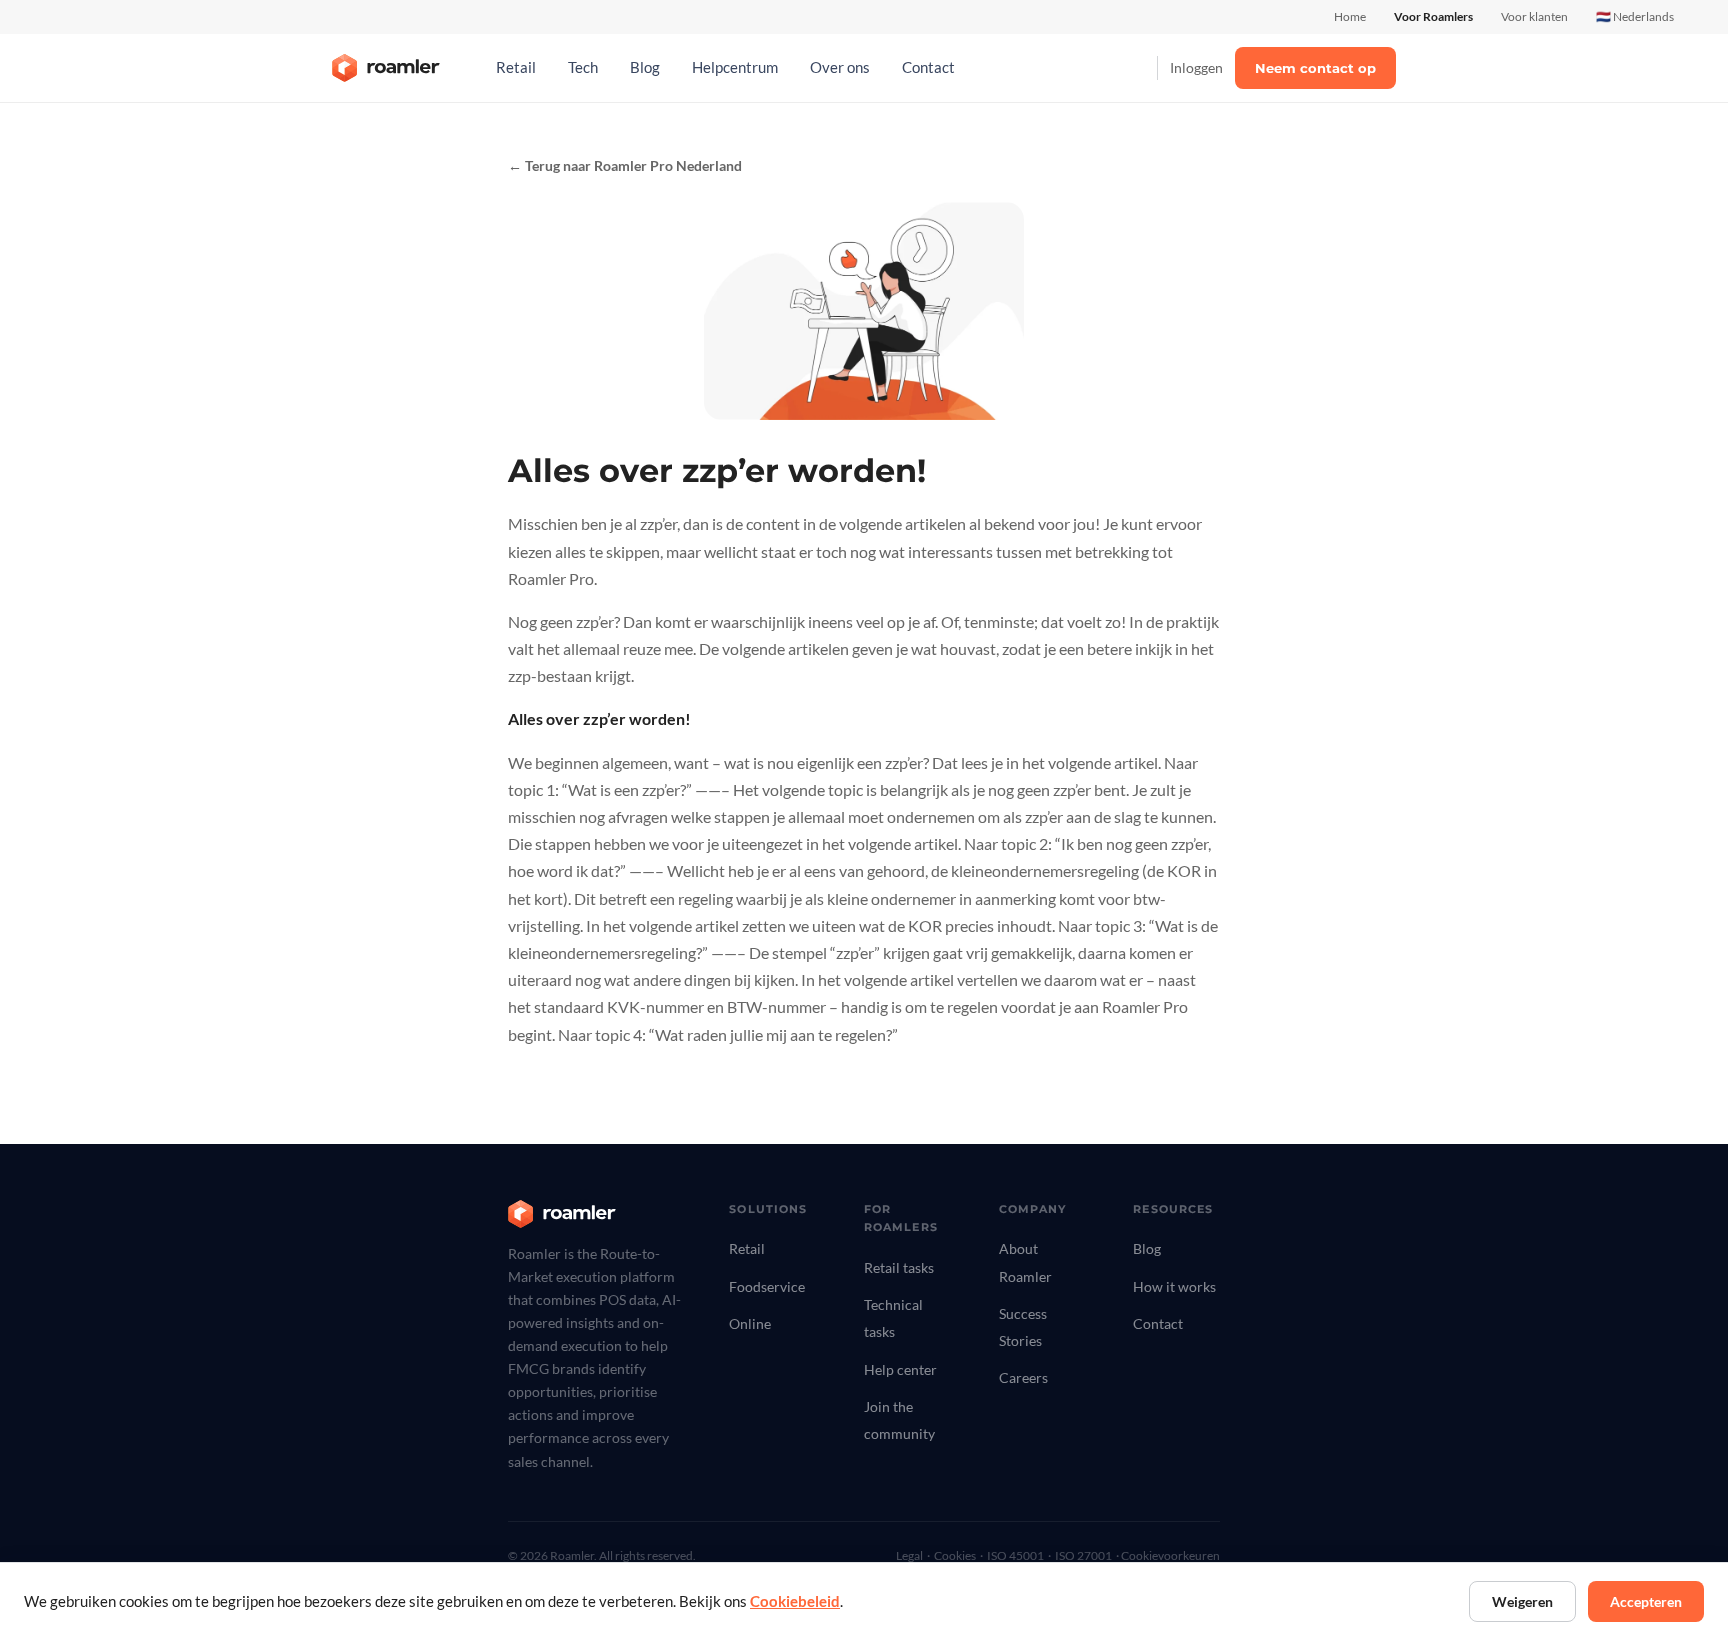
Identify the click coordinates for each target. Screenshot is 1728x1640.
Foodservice (767, 1286)
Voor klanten (1534, 16)
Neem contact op (1315, 68)
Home (1350, 16)
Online (750, 1323)
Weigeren (1522, 1601)
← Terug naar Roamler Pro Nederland (625, 166)
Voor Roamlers (1433, 16)
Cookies (955, 1555)
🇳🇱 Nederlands (1635, 16)
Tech (583, 67)
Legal (909, 1555)
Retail (516, 67)
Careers (1023, 1377)
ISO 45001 (1015, 1555)
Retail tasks (899, 1267)
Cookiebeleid (795, 1601)
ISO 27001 (1083, 1555)
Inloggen (1196, 67)
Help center (900, 1369)
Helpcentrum (735, 67)
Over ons (840, 67)
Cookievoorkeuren (1170, 1555)
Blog (645, 67)
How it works (1174, 1286)
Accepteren (1646, 1601)
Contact (928, 67)
